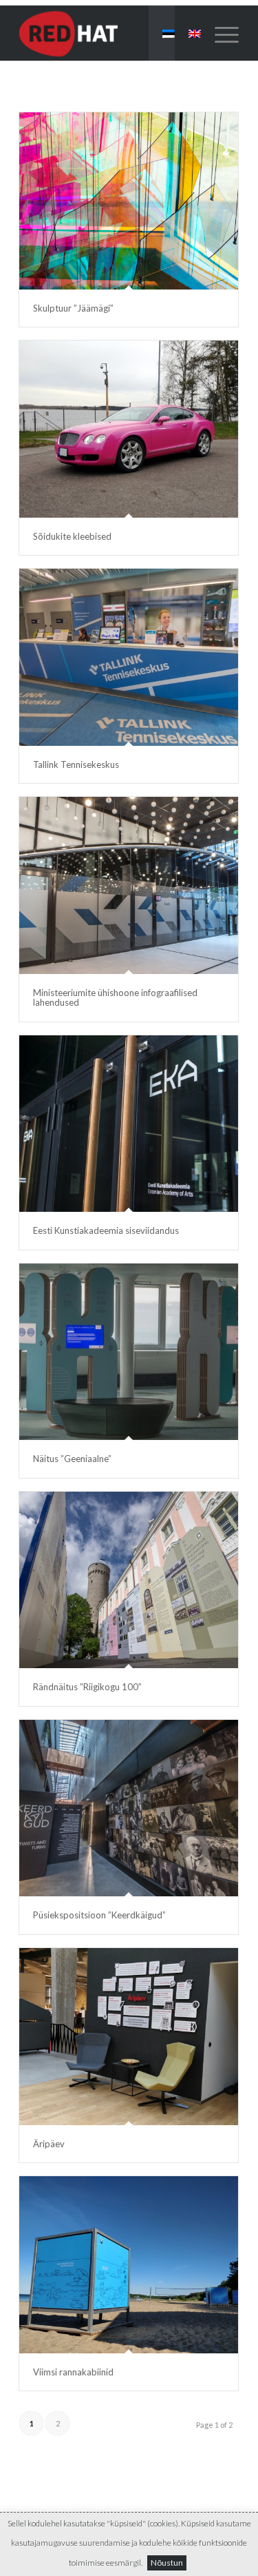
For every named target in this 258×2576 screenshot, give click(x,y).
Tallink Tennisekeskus (76, 764)
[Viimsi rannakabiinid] (129, 2265)
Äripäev (49, 2144)
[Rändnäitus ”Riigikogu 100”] (129, 1580)
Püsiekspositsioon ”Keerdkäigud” (99, 1915)
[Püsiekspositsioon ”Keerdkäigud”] (129, 1808)
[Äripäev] (129, 2037)
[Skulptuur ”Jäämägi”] (129, 201)
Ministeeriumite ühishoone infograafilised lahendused (115, 997)
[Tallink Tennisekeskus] (129, 657)
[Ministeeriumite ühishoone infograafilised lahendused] (129, 885)
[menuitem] (220, 33)
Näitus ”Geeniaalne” (72, 1459)
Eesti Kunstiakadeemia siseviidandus (106, 1230)
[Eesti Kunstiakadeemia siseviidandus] (129, 1124)
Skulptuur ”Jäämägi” (73, 308)
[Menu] (220, 33)
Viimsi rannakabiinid (73, 2372)
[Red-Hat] (107, 33)
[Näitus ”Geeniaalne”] (129, 1352)
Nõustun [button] (167, 2563)
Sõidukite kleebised (72, 536)
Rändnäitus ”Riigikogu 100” (87, 1687)
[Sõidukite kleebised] (129, 429)
